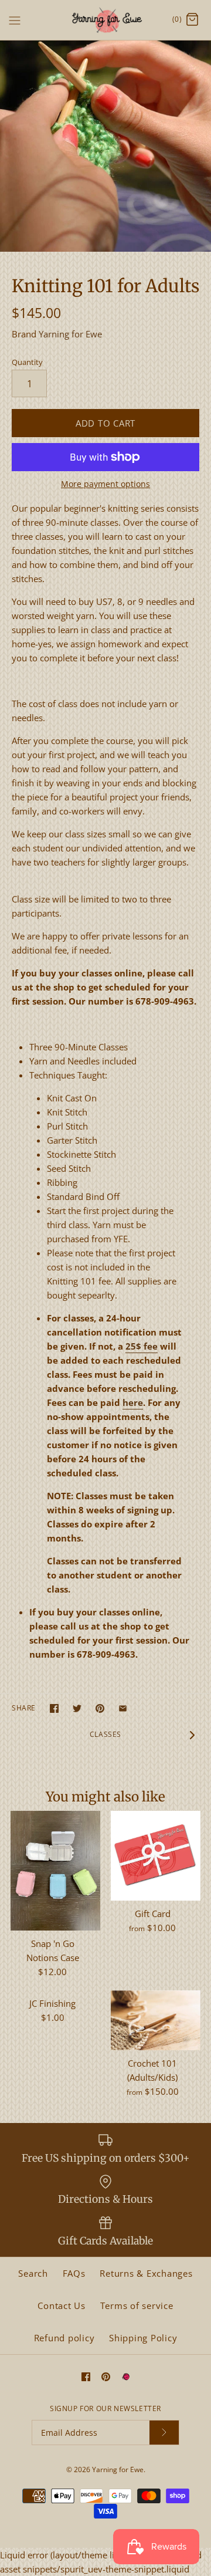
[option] (105, 146)
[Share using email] (123, 1708)
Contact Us (62, 2305)
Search (33, 2273)
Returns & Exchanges (146, 2273)
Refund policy (64, 2338)
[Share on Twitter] (77, 1708)
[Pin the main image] (100, 1708)
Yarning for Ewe (70, 334)
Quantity (27, 362)
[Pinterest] (106, 2377)
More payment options (105, 484)
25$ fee (142, 1346)
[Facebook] (86, 2377)
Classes (105, 1734)
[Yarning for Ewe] (106, 20)
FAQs (74, 2273)
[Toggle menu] (15, 19)
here (133, 1402)
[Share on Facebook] (54, 1708)
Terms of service (137, 2305)
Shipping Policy (143, 2338)
